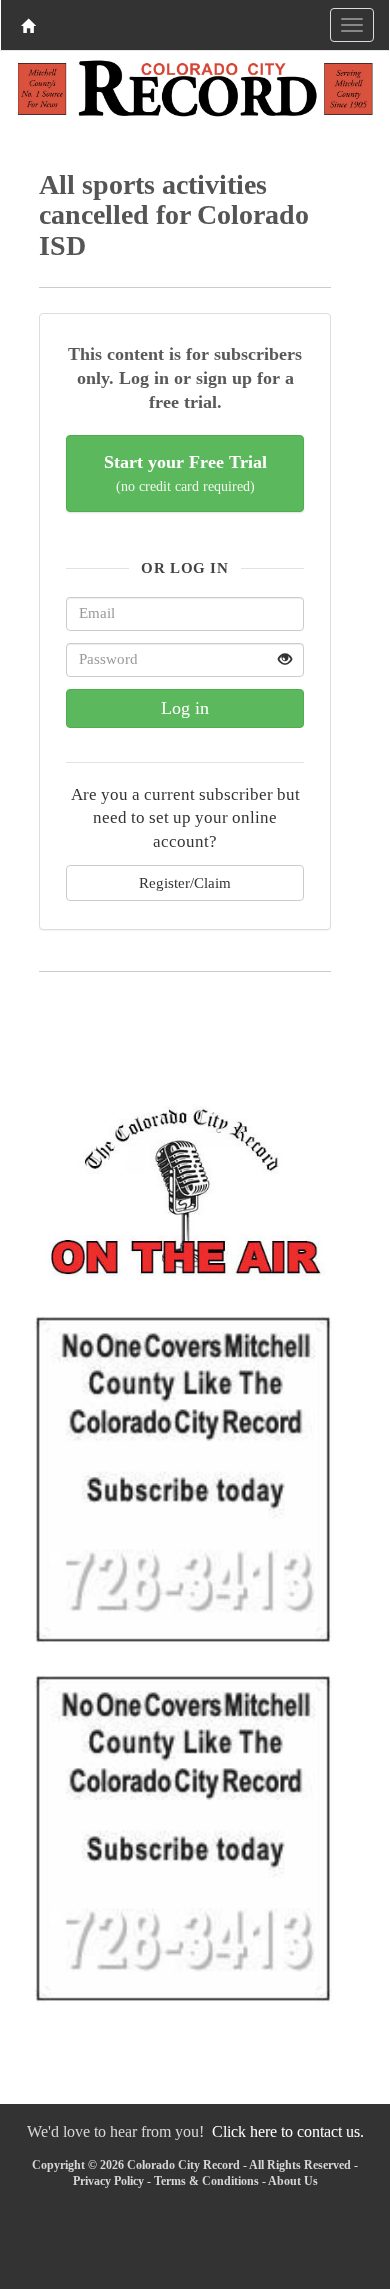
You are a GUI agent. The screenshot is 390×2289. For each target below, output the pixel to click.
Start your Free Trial (185, 473)
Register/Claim (185, 882)
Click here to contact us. (288, 2131)
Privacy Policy (108, 2181)
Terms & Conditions (206, 2181)
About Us (293, 2181)
